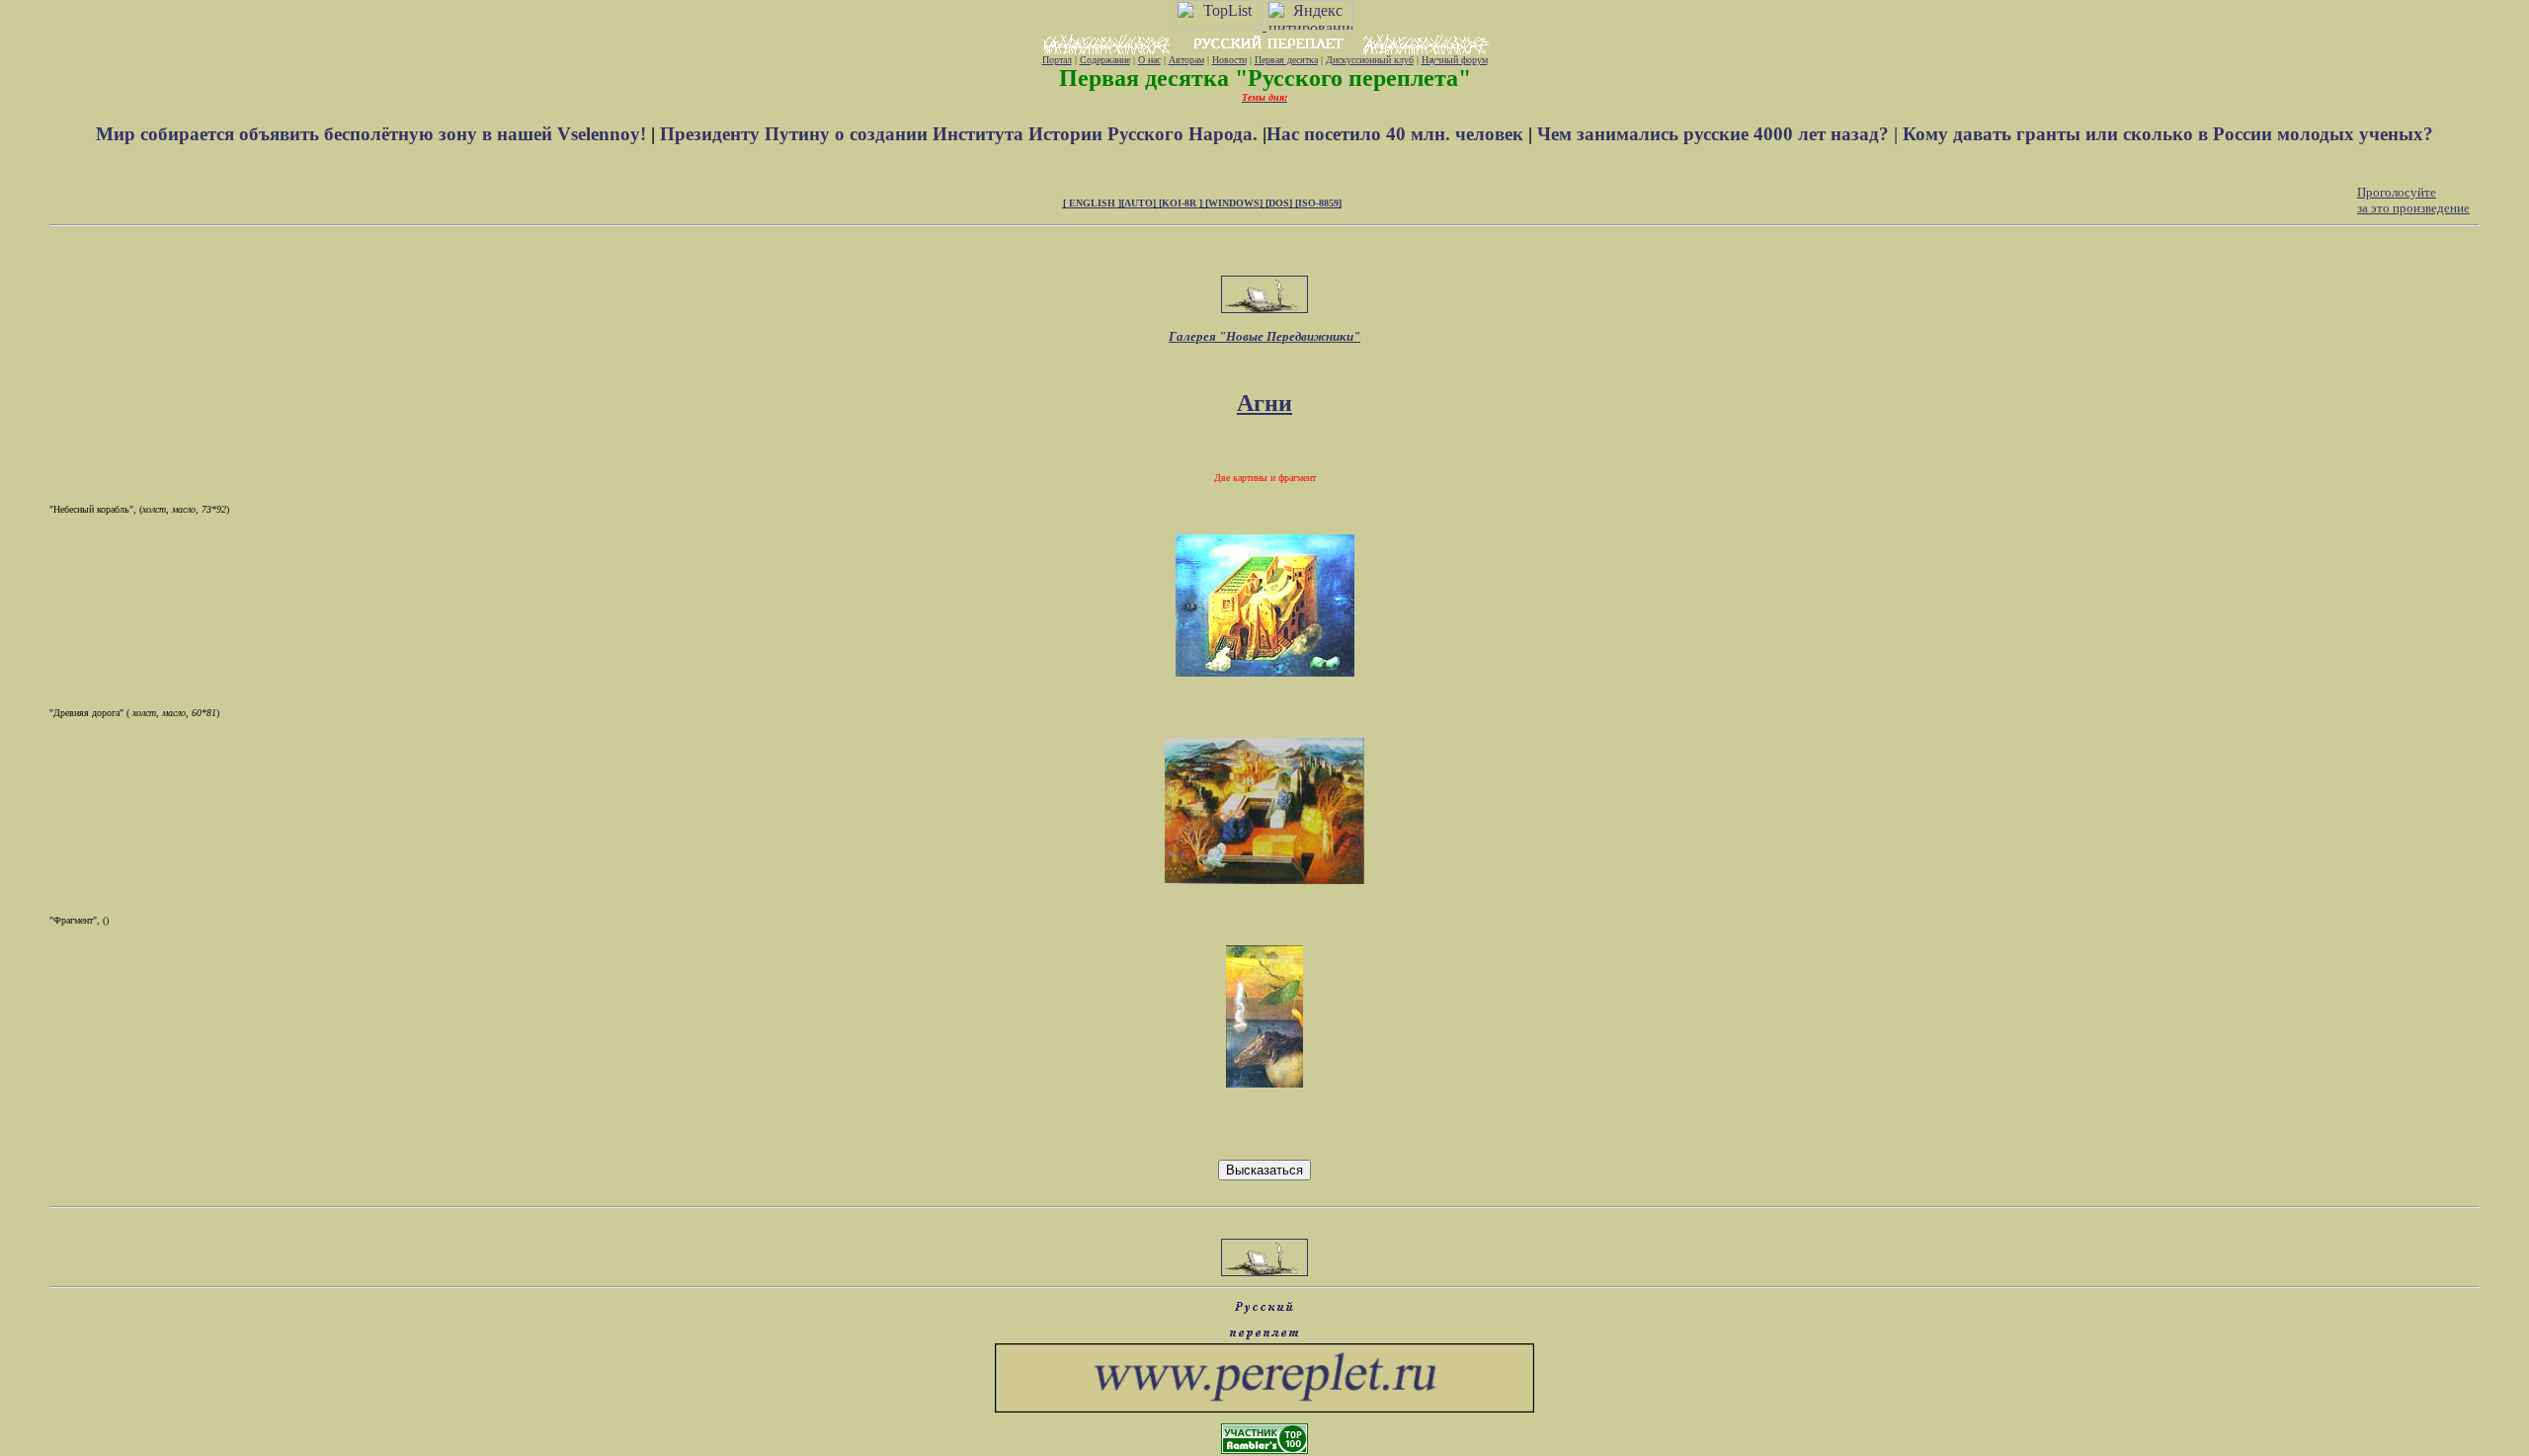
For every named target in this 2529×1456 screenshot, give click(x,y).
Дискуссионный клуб (1370, 60)
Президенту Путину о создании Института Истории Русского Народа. (961, 134)
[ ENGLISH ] (1092, 203)
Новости (1229, 60)
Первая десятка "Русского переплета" (1265, 78)
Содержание (1105, 60)
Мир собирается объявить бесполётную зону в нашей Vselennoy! (373, 134)
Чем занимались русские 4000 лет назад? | (1720, 134)
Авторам (1186, 60)
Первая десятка (1286, 60)
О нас (1149, 60)
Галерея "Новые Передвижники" (1264, 336)
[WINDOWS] (1234, 203)
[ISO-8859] (1318, 203)
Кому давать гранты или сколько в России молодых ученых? (2168, 134)
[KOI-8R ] (1181, 203)
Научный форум (1455, 60)
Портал (1057, 60)
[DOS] (1280, 203)
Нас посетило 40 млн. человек (1395, 134)
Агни (1264, 403)
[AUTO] (1139, 203)
